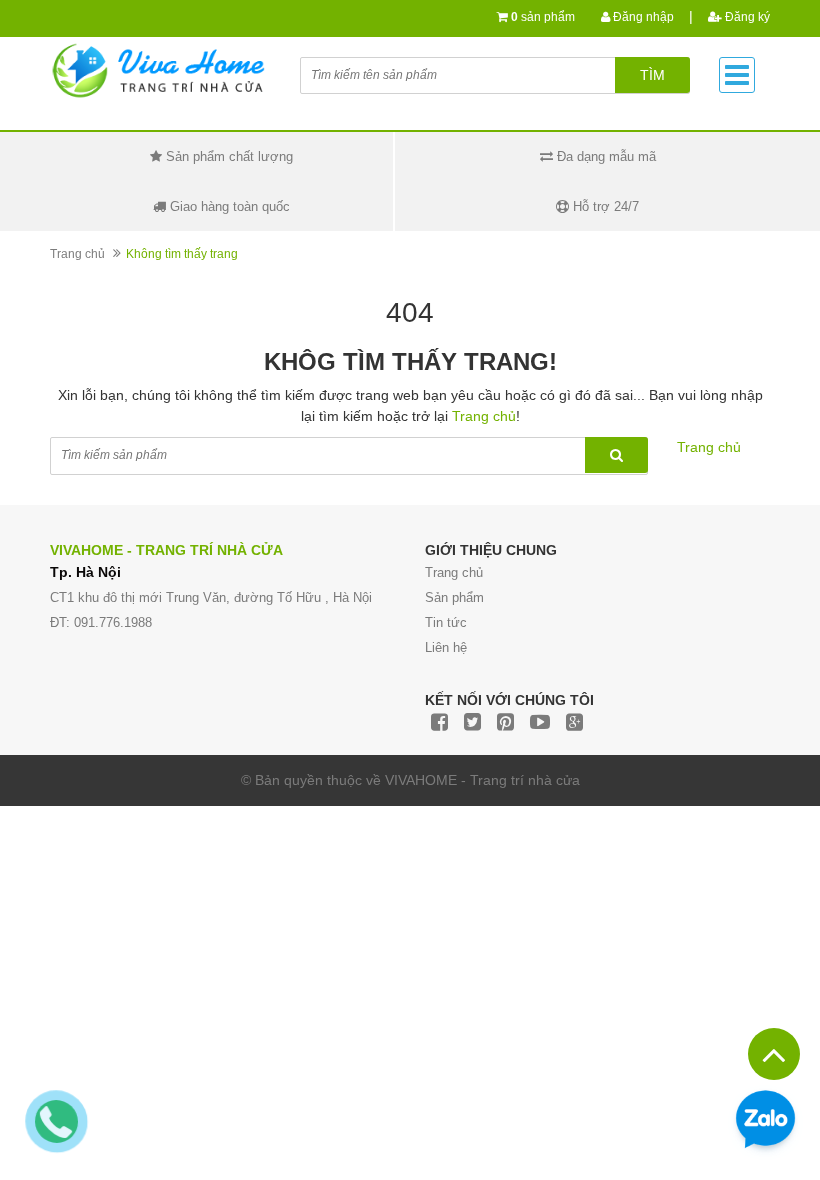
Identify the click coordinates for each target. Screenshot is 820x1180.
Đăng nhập (642, 17)
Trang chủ (454, 572)
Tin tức (446, 622)
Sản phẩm (454, 597)
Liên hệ (446, 647)
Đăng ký (746, 17)
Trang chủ (77, 254)
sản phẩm (543, 17)
